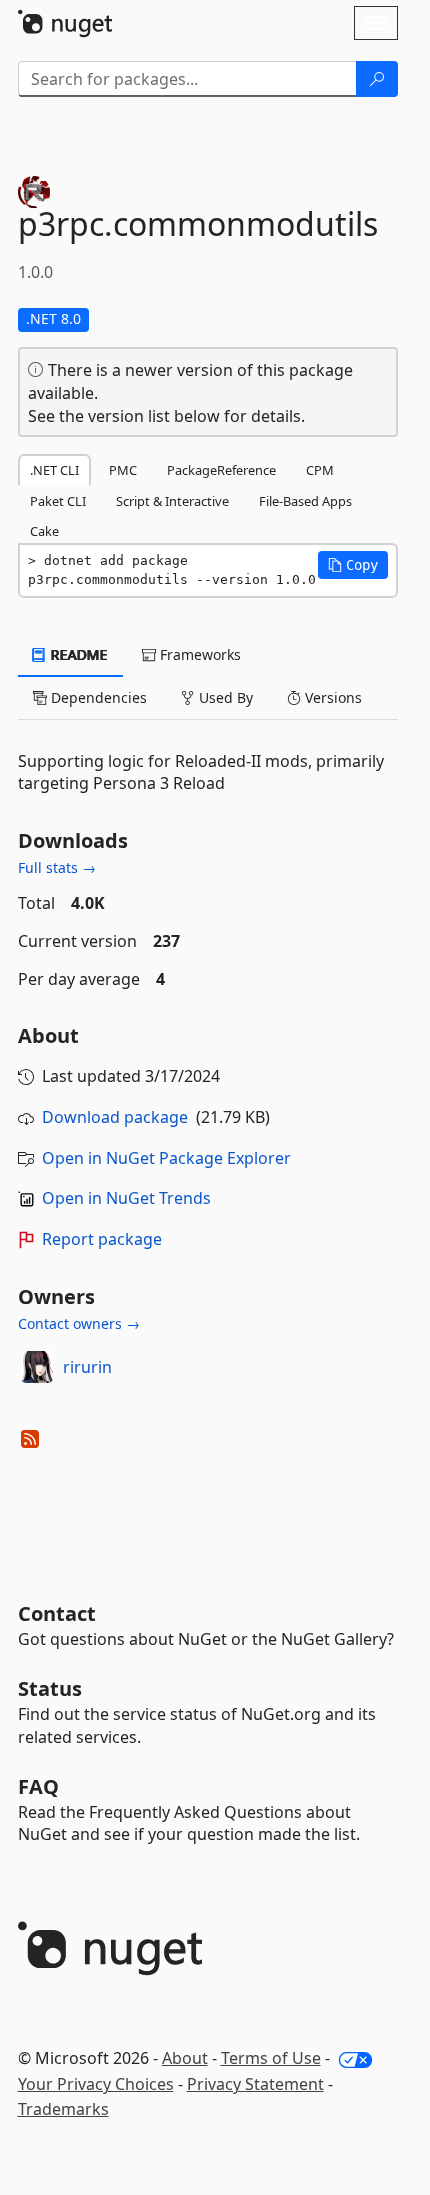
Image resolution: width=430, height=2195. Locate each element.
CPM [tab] (320, 470)
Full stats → (57, 867)
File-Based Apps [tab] (305, 501)
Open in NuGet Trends (126, 1198)
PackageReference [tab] (221, 470)
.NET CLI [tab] (54, 470)
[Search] (377, 79)
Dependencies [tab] (97, 697)
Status (50, 1688)
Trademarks (63, 2109)
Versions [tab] (331, 697)
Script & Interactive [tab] (172, 501)
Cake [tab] (44, 531)
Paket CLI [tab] (58, 501)
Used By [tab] (224, 697)
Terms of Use (271, 2058)
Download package (115, 1117)
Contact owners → (79, 1323)
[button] (353, 565)
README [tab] (77, 654)
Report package (102, 1239)
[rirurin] (37, 1367)
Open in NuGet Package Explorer (166, 1158)
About (185, 2058)
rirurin (87, 1367)
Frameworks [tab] (198, 654)
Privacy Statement (255, 2084)
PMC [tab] (123, 470)
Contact (57, 1613)
